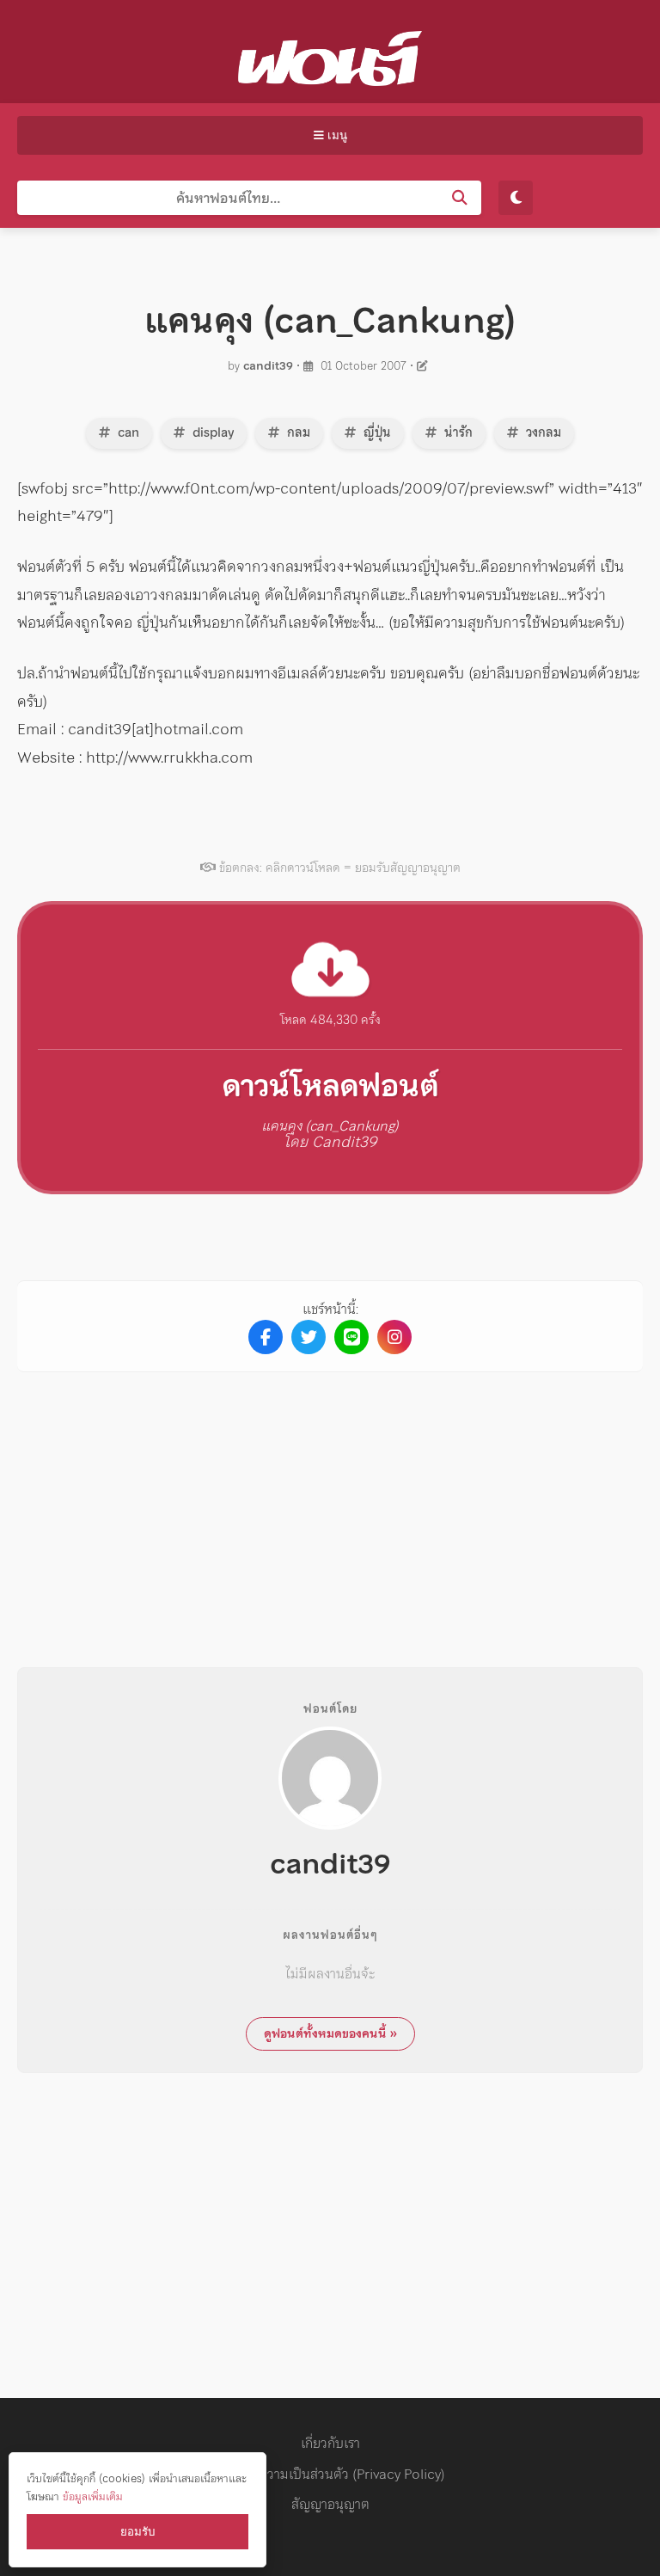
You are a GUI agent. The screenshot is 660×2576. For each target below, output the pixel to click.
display (211, 432)
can (127, 432)
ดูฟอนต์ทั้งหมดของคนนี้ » (330, 2033)
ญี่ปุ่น (376, 432)
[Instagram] (394, 1337)
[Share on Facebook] (266, 1337)
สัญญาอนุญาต (330, 2504)
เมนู (336, 135)
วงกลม (542, 432)
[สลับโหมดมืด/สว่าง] (516, 198)
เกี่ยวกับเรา (330, 2443)
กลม (297, 432)
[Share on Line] (351, 1337)
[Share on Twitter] (309, 1337)
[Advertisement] (330, 1506)
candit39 (268, 366)
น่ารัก (457, 432)
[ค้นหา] (460, 198)
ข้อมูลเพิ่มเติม (93, 2496)
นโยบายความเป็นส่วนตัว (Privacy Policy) (330, 2474)
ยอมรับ (137, 2532)
